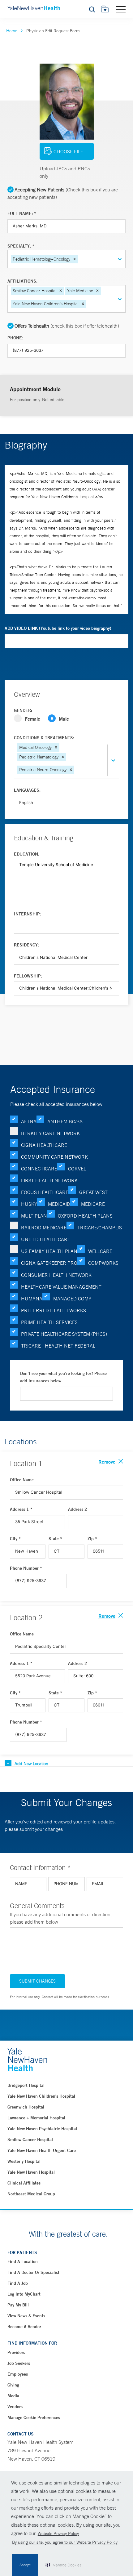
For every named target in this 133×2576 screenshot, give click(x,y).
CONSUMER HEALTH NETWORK (56, 1275)
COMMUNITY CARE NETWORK (54, 1157)
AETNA (29, 1121)
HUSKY (29, 1204)
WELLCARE (100, 1251)
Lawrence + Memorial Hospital (36, 2118)
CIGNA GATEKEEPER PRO (49, 1263)
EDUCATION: (27, 854)
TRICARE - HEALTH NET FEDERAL (58, 1346)
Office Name (22, 1480)
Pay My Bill (18, 2305)
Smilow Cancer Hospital (30, 2140)
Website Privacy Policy (58, 2534)
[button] (75, 259)
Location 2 (26, 1617)
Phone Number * (26, 1568)
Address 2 (78, 1509)
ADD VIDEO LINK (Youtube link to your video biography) (58, 628)
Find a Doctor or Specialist (33, 2272)
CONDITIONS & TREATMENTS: (44, 738)
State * (55, 1539)
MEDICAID (59, 1204)
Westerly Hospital (24, 2161)
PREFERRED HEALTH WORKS (54, 1310)
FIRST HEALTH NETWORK (49, 1180)
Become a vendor (24, 2327)
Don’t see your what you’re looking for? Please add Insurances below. (63, 1377)
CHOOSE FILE (68, 151)
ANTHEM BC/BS (65, 1121)
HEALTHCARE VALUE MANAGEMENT (61, 1287)
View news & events (26, 2316)
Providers (16, 2352)
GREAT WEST (93, 1192)
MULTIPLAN (34, 1216)
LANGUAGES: (27, 790)
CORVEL (77, 1169)
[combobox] (80, 259)
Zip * (92, 1539)
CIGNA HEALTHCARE (44, 1145)
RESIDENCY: (26, 945)
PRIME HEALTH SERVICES (49, 1322)
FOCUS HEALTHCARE (45, 1192)
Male (64, 719)
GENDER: (23, 710)
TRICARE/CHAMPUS (100, 1228)
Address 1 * (21, 1509)
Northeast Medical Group (31, 2194)
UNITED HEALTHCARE (46, 1239)
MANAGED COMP (72, 1299)
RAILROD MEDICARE (44, 1228)
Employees (18, 2374)
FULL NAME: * (22, 213)
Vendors (15, 2407)
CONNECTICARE (39, 1169)
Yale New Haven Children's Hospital (41, 2096)
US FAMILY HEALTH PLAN (49, 1251)
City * (15, 1539)
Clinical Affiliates (24, 2183)
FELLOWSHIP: (28, 976)
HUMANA (32, 1299)
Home (12, 31)
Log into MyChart (24, 2294)
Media (13, 2396)
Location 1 (26, 1463)
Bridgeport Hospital (26, 2085)
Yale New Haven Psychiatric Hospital (42, 2129)
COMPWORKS (103, 1263)
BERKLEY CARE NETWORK (50, 1133)
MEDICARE (93, 1204)
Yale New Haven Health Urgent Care (42, 2150)
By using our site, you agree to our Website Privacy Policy (65, 2542)
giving (13, 2385)
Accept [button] (25, 2565)
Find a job (18, 2283)
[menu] (121, 9)
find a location (23, 2261)
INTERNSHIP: (28, 914)
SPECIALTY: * (21, 246)
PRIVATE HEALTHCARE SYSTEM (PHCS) (64, 1334)
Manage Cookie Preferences (34, 2417)
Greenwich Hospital (26, 2107)
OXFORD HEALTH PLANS (85, 1216)
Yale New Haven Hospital (31, 2172)
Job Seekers (19, 2363)
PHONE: (15, 338)
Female (32, 719)
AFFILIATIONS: (22, 281)
